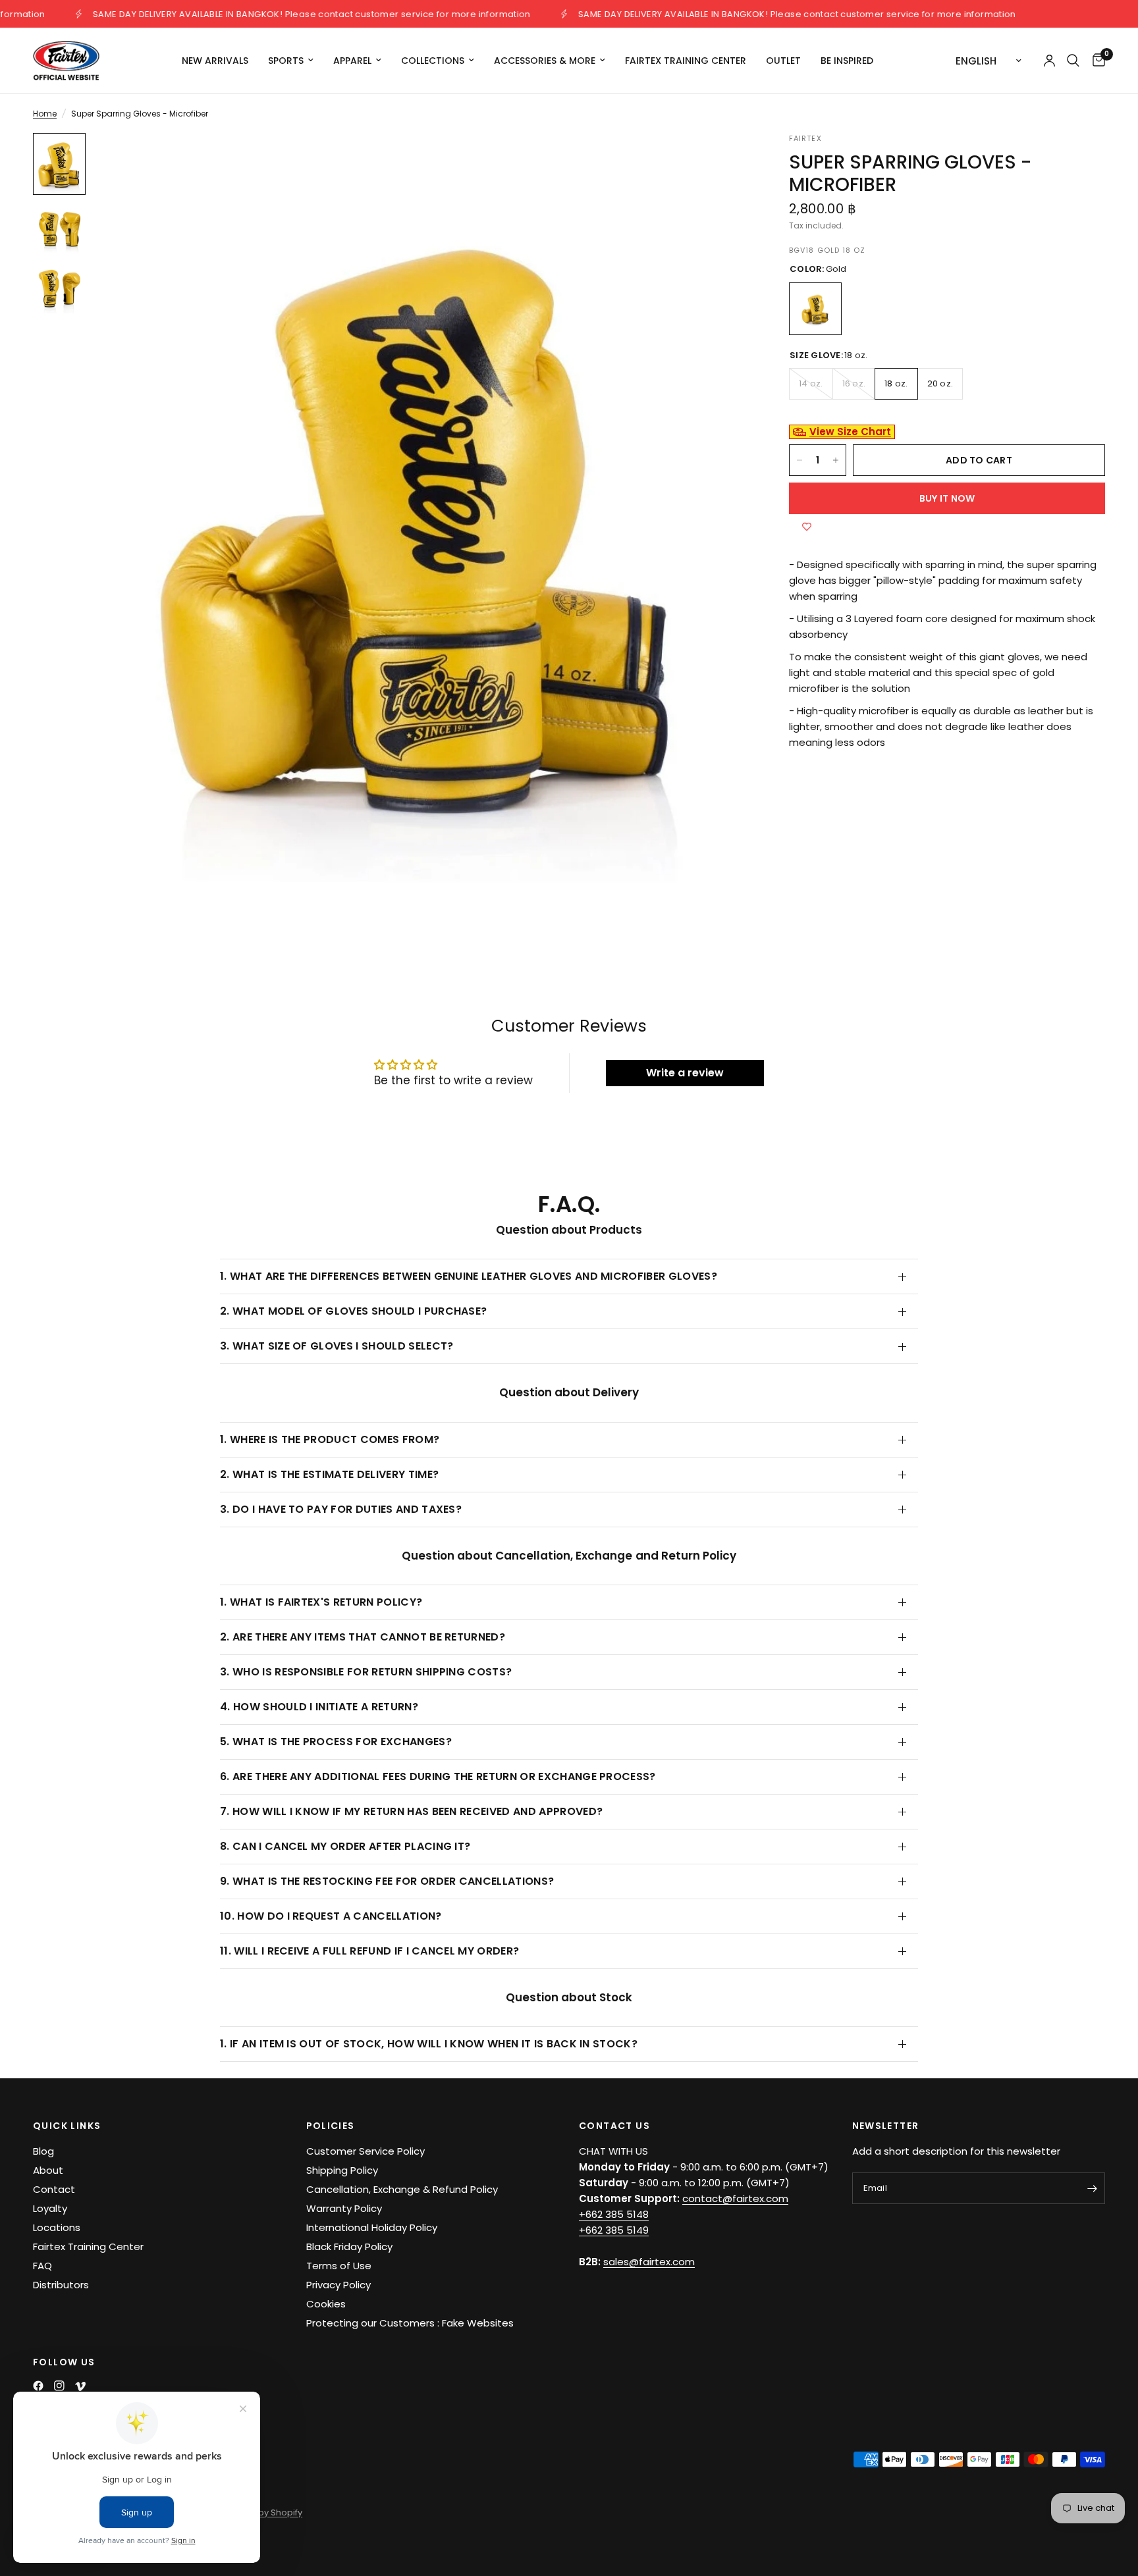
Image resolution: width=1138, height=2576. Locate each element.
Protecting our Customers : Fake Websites (410, 2323)
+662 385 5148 (614, 2214)
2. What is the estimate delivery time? (329, 1474)
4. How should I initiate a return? (319, 1707)
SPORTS (286, 61)
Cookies (326, 2304)
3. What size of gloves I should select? (337, 1346)
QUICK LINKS (67, 2126)
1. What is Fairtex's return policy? (321, 1602)
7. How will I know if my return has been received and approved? (411, 1811)
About (48, 2170)
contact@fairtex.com (735, 2198)
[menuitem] (215, 61)
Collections (433, 61)
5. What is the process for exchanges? (336, 1742)
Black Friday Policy (349, 2247)
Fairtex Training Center (686, 61)
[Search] (1073, 61)
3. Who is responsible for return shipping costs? (366, 1672)
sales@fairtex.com (649, 2262)
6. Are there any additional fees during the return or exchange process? (438, 1776)
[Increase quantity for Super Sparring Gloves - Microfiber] (836, 460)
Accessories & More (545, 61)
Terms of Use (339, 2266)
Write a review (685, 1073)
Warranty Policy (344, 2208)
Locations (57, 2227)
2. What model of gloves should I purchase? (353, 1311)
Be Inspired (847, 61)
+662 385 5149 (614, 2230)
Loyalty (50, 2208)
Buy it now (947, 498)
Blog (43, 2151)
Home (45, 114)
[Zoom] (722, 161)
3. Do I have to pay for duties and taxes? (341, 1509)
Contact (54, 2189)
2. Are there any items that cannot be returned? (363, 1637)
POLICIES (331, 2126)
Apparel (352, 61)
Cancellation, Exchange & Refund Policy (402, 2189)
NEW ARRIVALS (215, 61)
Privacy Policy (339, 2285)
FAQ (42, 2266)
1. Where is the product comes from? (330, 1439)
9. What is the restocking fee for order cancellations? (387, 1881)
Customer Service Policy (366, 2151)
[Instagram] (59, 2386)
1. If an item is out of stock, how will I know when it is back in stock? (429, 2044)
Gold (815, 309)
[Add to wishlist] (807, 527)
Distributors (61, 2285)
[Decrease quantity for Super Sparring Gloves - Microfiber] (799, 460)
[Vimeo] (80, 2386)
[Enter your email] (1092, 2188)
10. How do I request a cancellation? (331, 1916)
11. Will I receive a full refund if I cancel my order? (369, 1951)
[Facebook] (38, 2386)
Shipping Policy (342, 2170)
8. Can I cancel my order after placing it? (345, 1846)
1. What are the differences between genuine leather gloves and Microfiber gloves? (469, 1276)
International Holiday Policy (372, 2227)
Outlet (783, 61)
